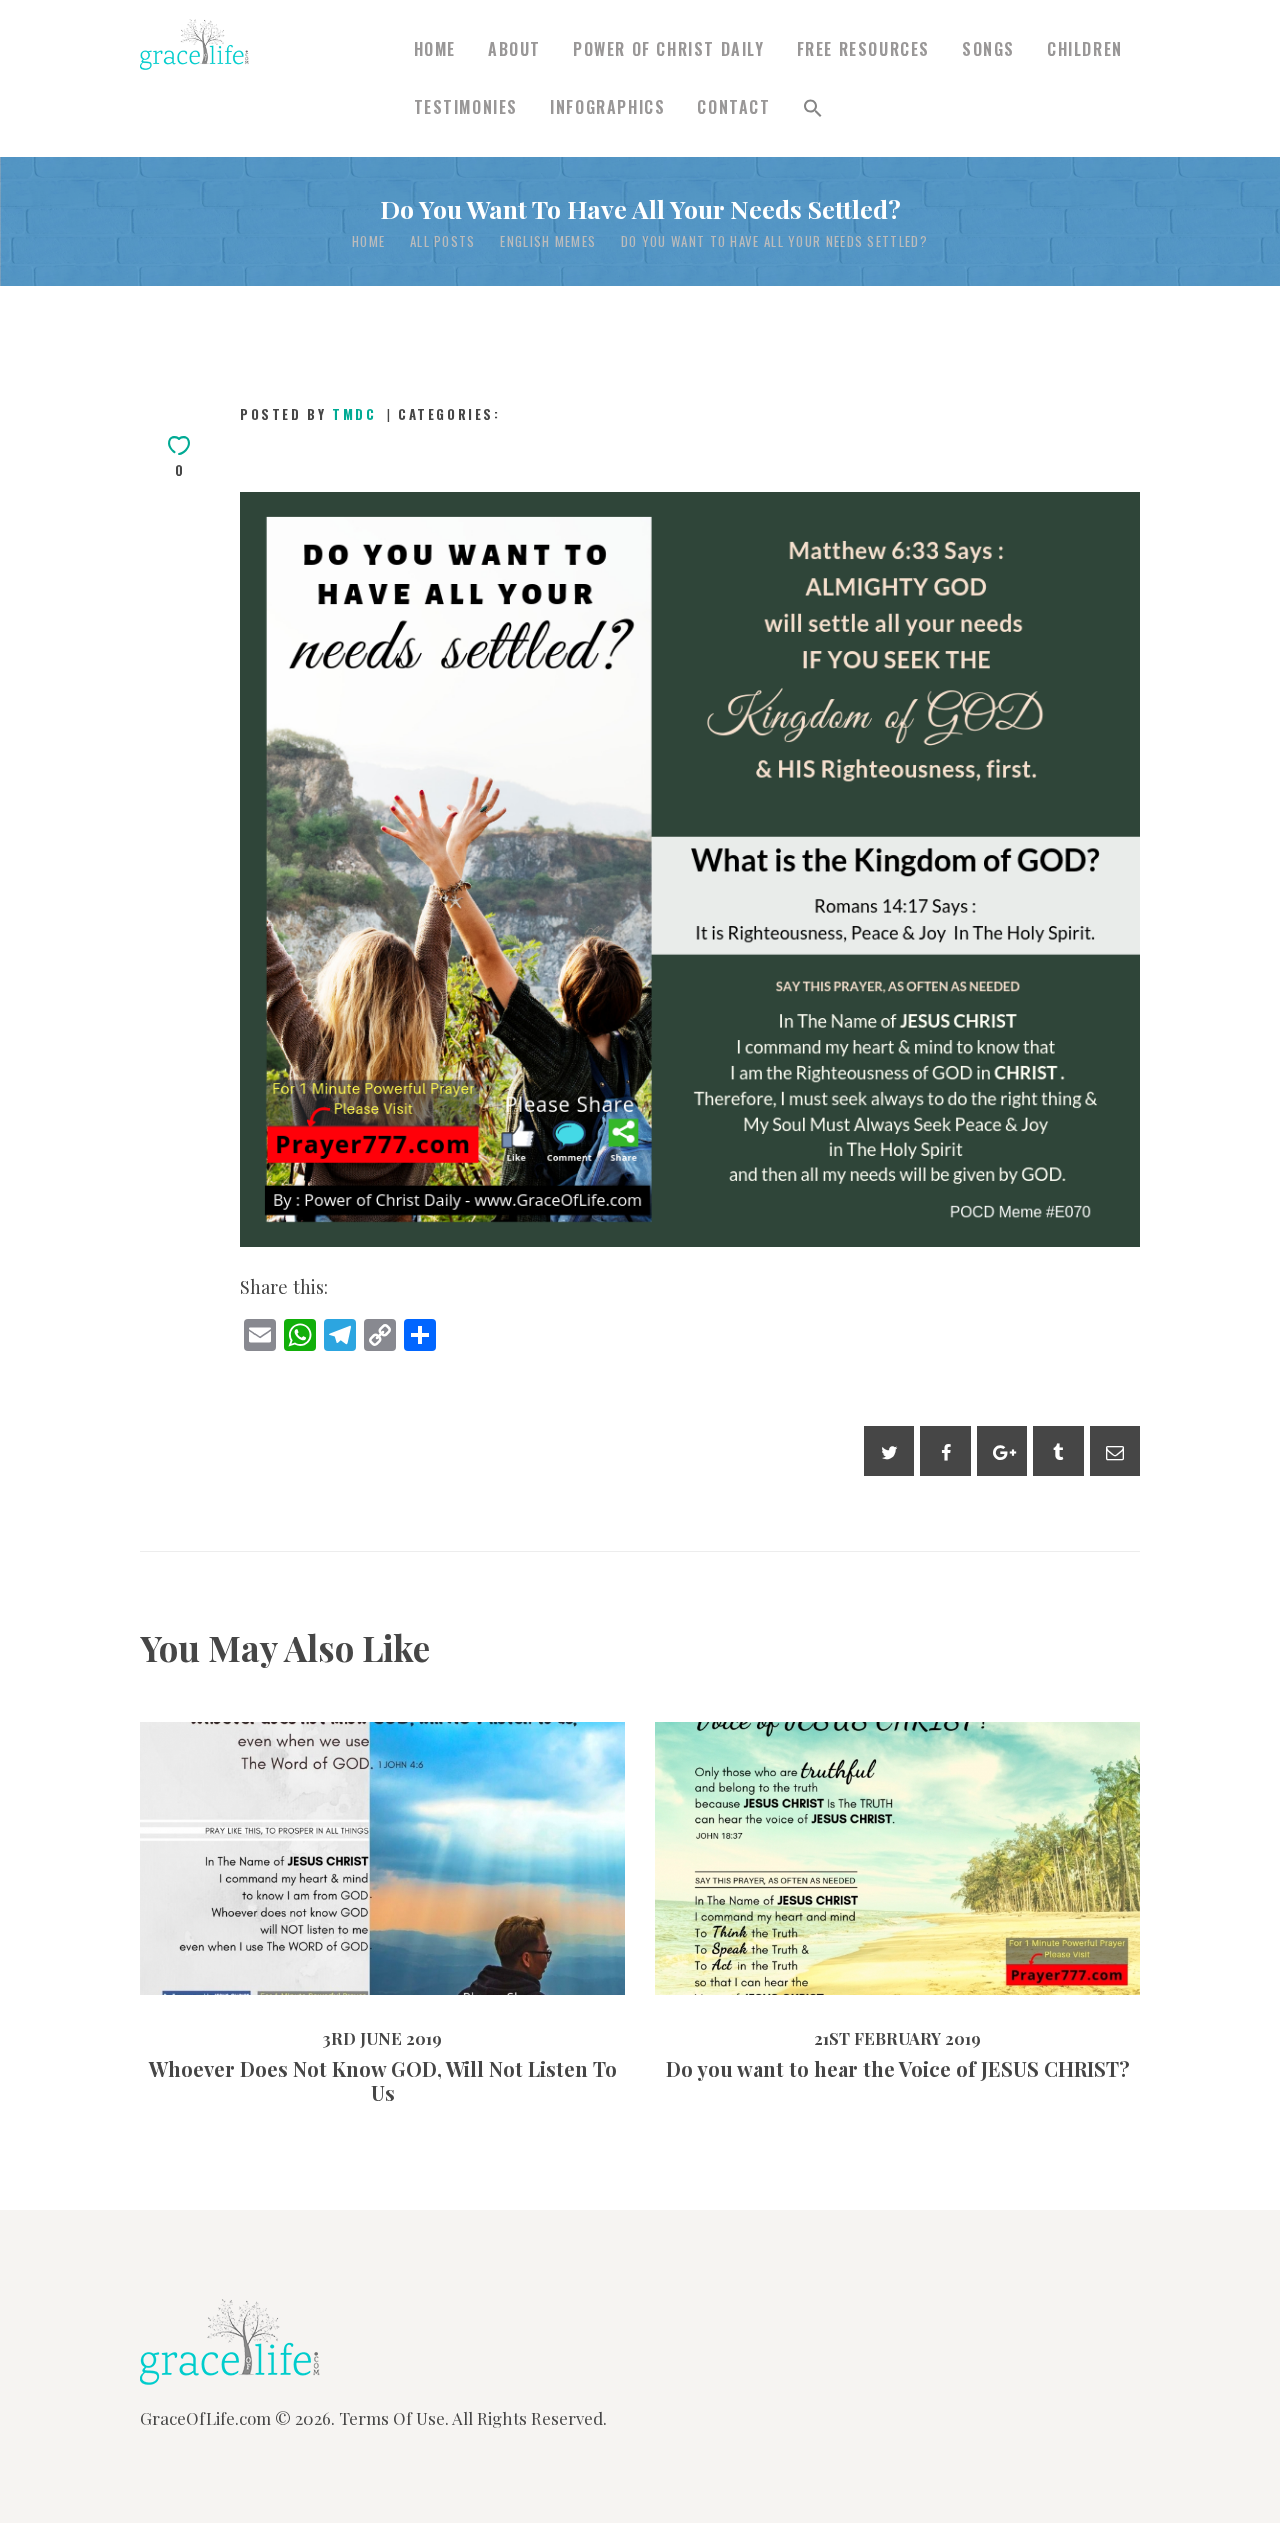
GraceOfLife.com (205, 2418)
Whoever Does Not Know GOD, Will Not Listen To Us (383, 1816)
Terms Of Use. (394, 2418)
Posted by (308, 414)
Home (368, 241)
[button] (813, 107)
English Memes (548, 241)
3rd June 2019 (325, 1916)
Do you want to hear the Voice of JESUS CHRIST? (898, 1816)
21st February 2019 (839, 1916)
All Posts (443, 241)
